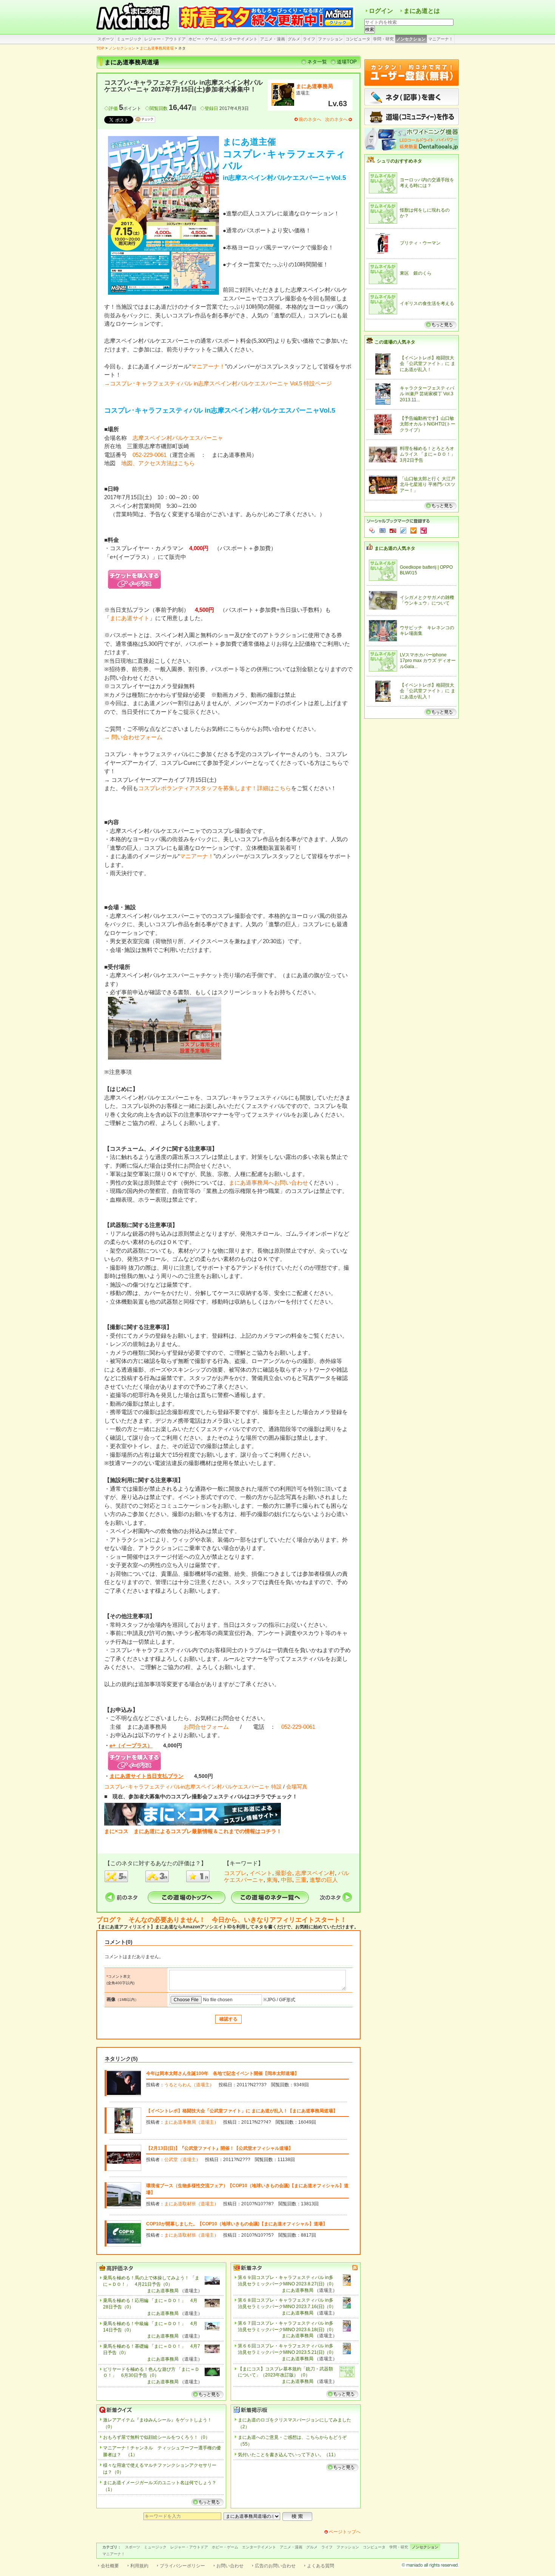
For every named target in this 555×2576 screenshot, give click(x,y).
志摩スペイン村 (315, 1873)
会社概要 (110, 2566)
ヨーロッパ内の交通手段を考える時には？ (427, 183)
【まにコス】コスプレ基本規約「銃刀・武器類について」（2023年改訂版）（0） (285, 2372)
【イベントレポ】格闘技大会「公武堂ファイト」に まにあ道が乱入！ (428, 364)
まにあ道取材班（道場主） (191, 2204)
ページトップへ (345, 2532)
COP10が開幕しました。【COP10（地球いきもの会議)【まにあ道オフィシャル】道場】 (237, 2224)
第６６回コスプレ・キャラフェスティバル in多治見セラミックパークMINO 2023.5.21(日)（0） (287, 2349)
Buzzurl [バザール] (393, 531)
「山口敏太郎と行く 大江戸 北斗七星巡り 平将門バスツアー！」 (428, 485)
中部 (287, 1880)
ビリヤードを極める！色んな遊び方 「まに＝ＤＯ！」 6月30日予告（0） (151, 2373)
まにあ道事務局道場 (157, 48)
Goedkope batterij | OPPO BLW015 (426, 570)
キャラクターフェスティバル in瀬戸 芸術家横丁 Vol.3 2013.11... (427, 394)
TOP (100, 48)
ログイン (381, 11)
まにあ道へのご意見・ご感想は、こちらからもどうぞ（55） (292, 2441)
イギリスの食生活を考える (427, 303)
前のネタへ (310, 119)
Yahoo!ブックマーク (372, 531)
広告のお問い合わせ (275, 2566)
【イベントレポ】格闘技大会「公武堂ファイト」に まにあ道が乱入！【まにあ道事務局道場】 (242, 2111)
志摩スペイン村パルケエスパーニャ (178, 438)
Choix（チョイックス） (413, 531)
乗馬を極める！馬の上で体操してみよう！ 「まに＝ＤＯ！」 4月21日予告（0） (151, 2281)
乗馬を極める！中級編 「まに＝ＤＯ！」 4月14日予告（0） (150, 2327)
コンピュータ (358, 39)
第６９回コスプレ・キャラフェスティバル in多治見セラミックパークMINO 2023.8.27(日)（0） (287, 2281)
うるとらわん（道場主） (189, 2085)
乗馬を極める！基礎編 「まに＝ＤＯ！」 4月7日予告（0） (152, 2349)
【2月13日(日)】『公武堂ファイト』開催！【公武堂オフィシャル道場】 (220, 2148)
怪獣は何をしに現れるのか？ (425, 213)
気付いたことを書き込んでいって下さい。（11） (288, 2455)
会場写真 (297, 1787)
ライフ (309, 39)
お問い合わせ (230, 2566)
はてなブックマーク (382, 531)
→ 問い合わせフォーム (133, 737)
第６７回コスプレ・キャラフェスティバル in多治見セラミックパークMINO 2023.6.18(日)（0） (287, 2326)
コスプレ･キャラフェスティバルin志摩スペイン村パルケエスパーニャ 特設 (193, 1787)
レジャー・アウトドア (165, 39)
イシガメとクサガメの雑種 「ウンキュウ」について (427, 600)
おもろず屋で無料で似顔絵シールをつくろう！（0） (156, 2437)
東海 (272, 1880)
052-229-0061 (150, 455)
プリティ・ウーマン (420, 243)
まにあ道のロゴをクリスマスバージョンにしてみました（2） (294, 2423)
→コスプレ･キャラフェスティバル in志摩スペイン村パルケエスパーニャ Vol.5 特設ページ (218, 383)
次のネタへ (336, 119)
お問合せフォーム (206, 1727)
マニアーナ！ (441, 39)
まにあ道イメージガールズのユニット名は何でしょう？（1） (160, 2486)
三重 (301, 1880)
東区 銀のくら (416, 273)
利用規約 (139, 2566)
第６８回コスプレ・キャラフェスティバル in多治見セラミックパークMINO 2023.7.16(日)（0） (287, 2303)
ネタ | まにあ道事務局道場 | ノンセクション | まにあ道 (134, 17)
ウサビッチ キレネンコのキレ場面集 (427, 631)
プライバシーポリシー (182, 2566)
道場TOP (347, 62)
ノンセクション (411, 39)
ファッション (330, 39)
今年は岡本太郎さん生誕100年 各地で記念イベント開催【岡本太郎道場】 (223, 2073)
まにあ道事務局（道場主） (191, 2122)
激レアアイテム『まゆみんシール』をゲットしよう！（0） (157, 2423)
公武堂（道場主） (182, 2160)
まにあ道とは (422, 11)
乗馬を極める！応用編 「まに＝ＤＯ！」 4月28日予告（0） (150, 2304)
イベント (261, 1873)
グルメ (294, 39)
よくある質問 (321, 2566)
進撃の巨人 (324, 1880)
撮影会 (284, 1873)
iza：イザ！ (424, 531)
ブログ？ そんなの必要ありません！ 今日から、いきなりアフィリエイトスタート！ (221, 1920)
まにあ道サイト (130, 618)
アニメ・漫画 (273, 39)
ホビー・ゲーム (203, 39)
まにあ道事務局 (314, 86)
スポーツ (106, 39)
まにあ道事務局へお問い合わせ (268, 1183)
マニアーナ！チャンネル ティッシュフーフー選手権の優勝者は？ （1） (162, 2451)
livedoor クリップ (403, 531)
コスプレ (235, 1873)
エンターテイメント (239, 39)
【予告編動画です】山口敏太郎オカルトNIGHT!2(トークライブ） (428, 424)
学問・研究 (383, 39)
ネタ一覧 (317, 62)
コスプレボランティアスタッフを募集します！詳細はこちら (215, 788)
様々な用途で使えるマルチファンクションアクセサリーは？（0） (160, 2469)
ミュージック (129, 39)
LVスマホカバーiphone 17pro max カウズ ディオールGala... (428, 661)
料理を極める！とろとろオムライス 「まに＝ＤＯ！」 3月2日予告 (428, 454)
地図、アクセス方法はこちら (158, 463)
